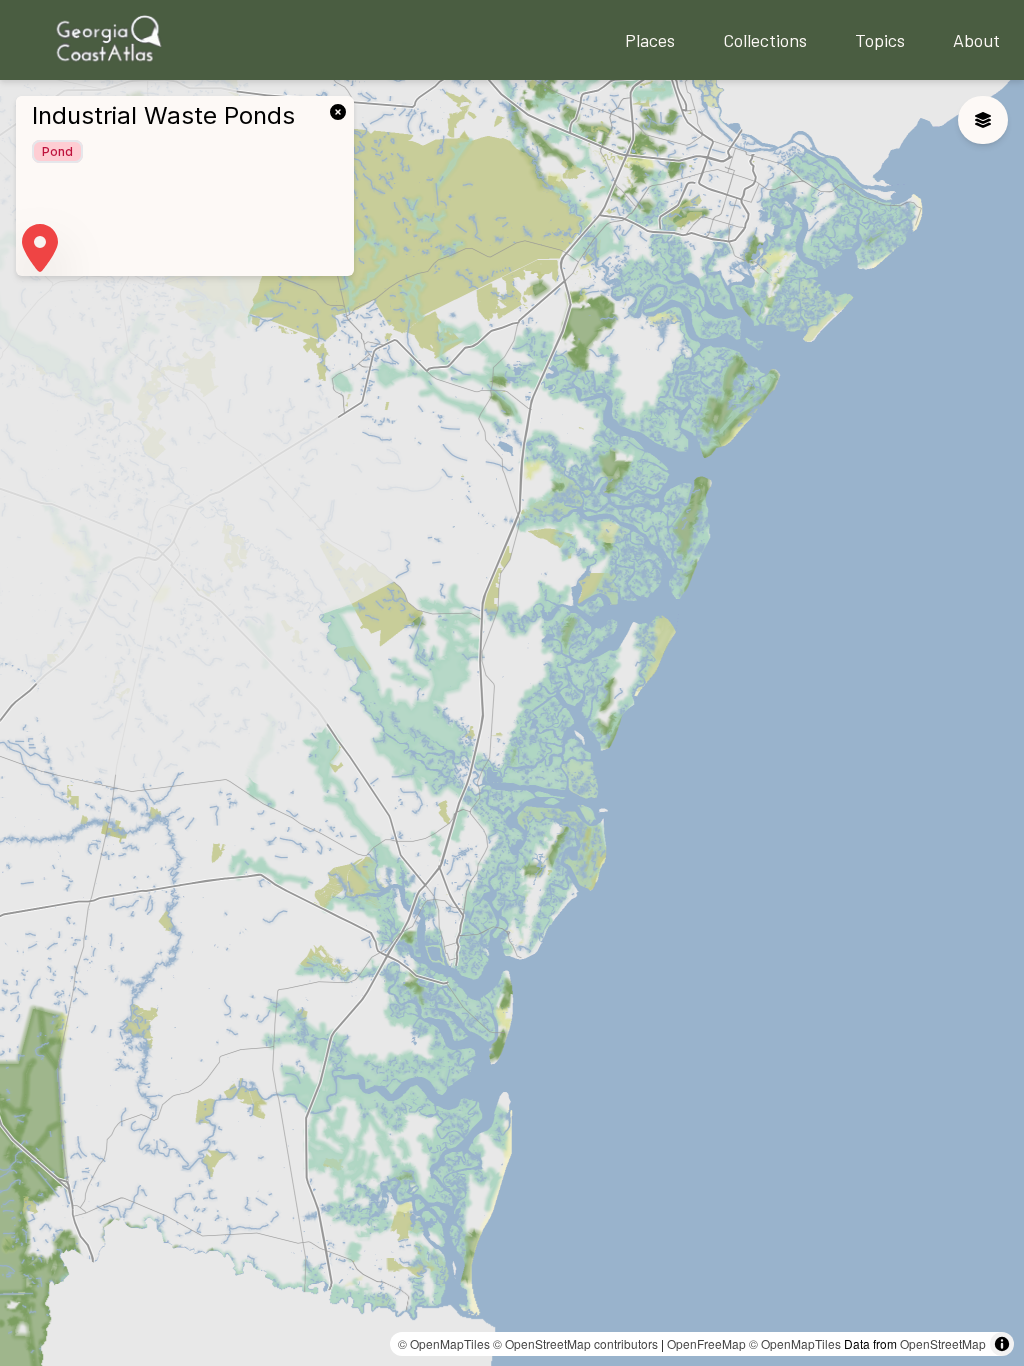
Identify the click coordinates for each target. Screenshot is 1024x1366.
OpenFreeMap (706, 1343)
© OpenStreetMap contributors (575, 1343)
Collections (765, 40)
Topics (880, 40)
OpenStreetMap (943, 1343)
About (976, 40)
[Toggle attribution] (1002, 1344)
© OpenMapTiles (444, 1343)
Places (650, 40)
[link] (342, 110)
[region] (512, 723)
